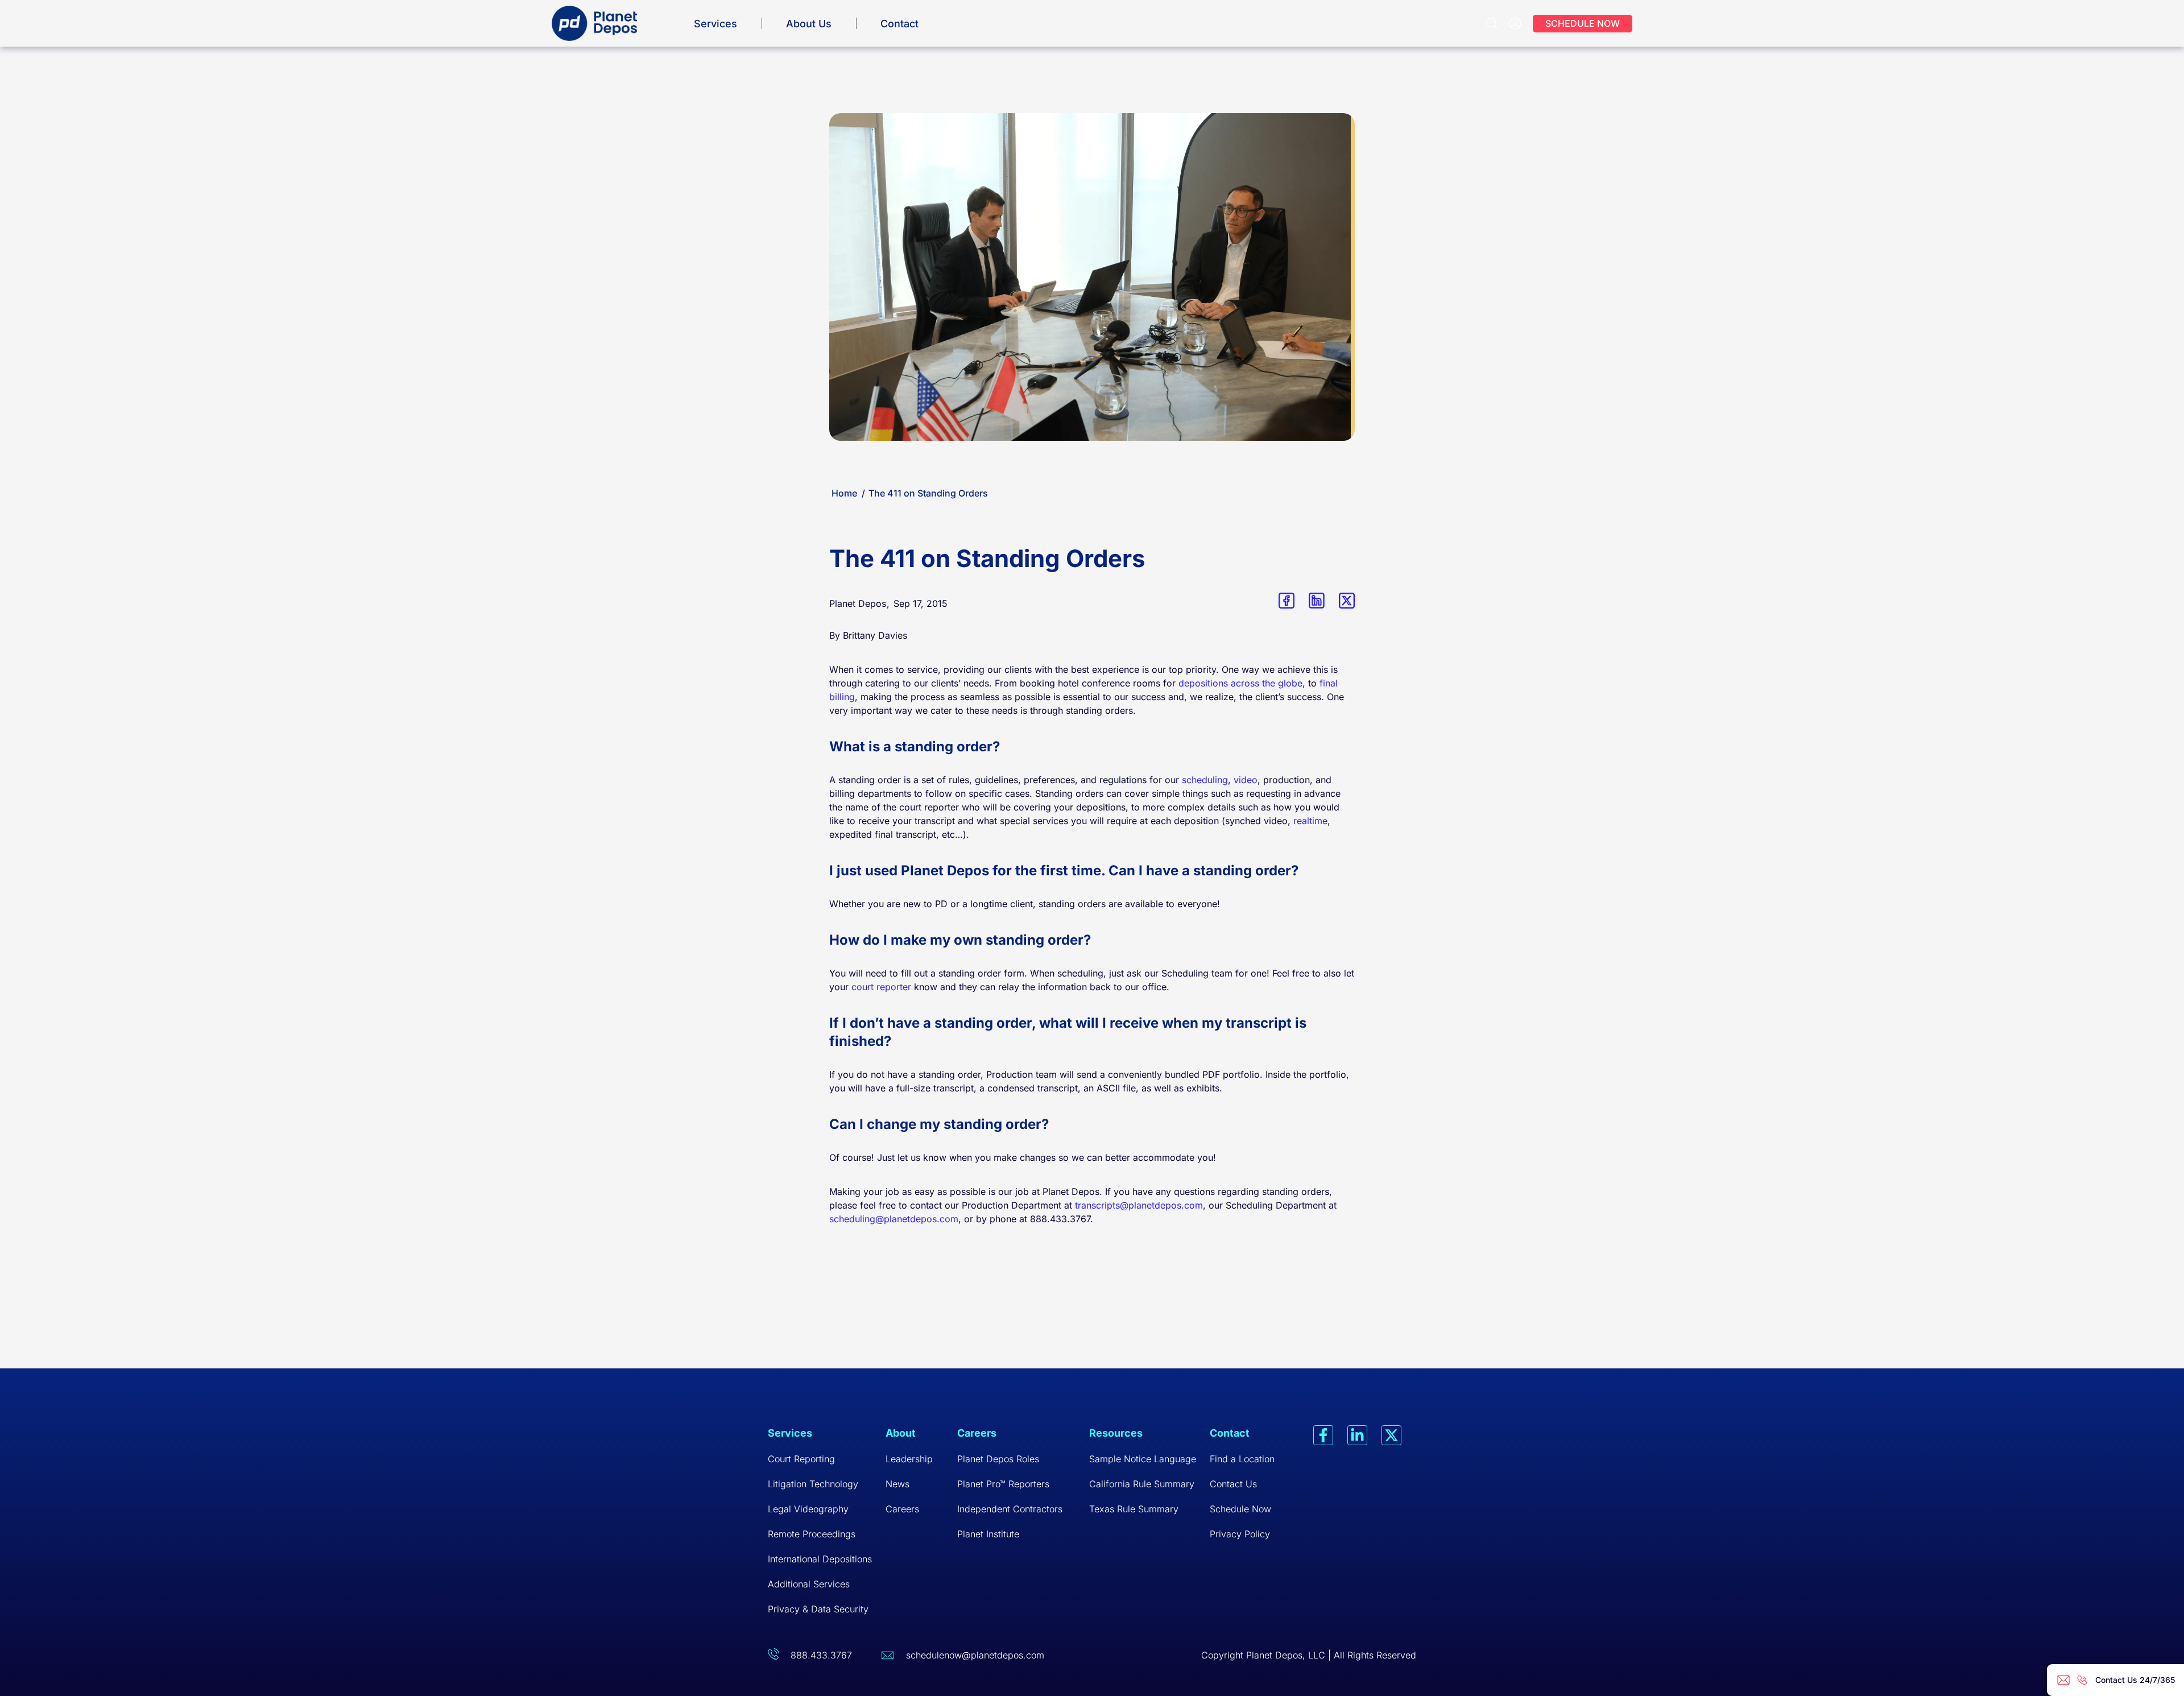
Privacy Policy (1240, 1534)
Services (715, 24)
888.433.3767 (821, 1655)
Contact (899, 24)
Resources (1116, 1433)
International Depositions (820, 1559)
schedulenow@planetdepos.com (975, 1655)
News (897, 1484)
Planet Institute (988, 1534)
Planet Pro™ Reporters (1003, 1484)
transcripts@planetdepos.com (1139, 1205)
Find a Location (1242, 1459)
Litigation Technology (813, 1484)
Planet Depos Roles (998, 1459)
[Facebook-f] (1323, 1435)
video (1246, 780)
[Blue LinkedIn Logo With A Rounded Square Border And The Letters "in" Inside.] (1317, 601)
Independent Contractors (1010, 1509)
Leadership (909, 1459)
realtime (1310, 821)
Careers (902, 1509)
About (901, 1433)
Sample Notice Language (1143, 1459)
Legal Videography (808, 1509)
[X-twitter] (1391, 1435)
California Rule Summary (1142, 1484)
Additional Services (809, 1584)
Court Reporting (801, 1459)
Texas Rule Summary (1134, 1509)
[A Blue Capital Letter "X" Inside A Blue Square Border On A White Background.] (1347, 601)
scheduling (1205, 780)
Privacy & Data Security (818, 1609)
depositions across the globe (1240, 683)
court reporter (881, 987)
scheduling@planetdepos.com (894, 1219)
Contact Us (1233, 1484)
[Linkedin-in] (1357, 1435)
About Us (809, 24)
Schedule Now (1240, 1509)
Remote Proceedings (812, 1534)
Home (844, 493)
